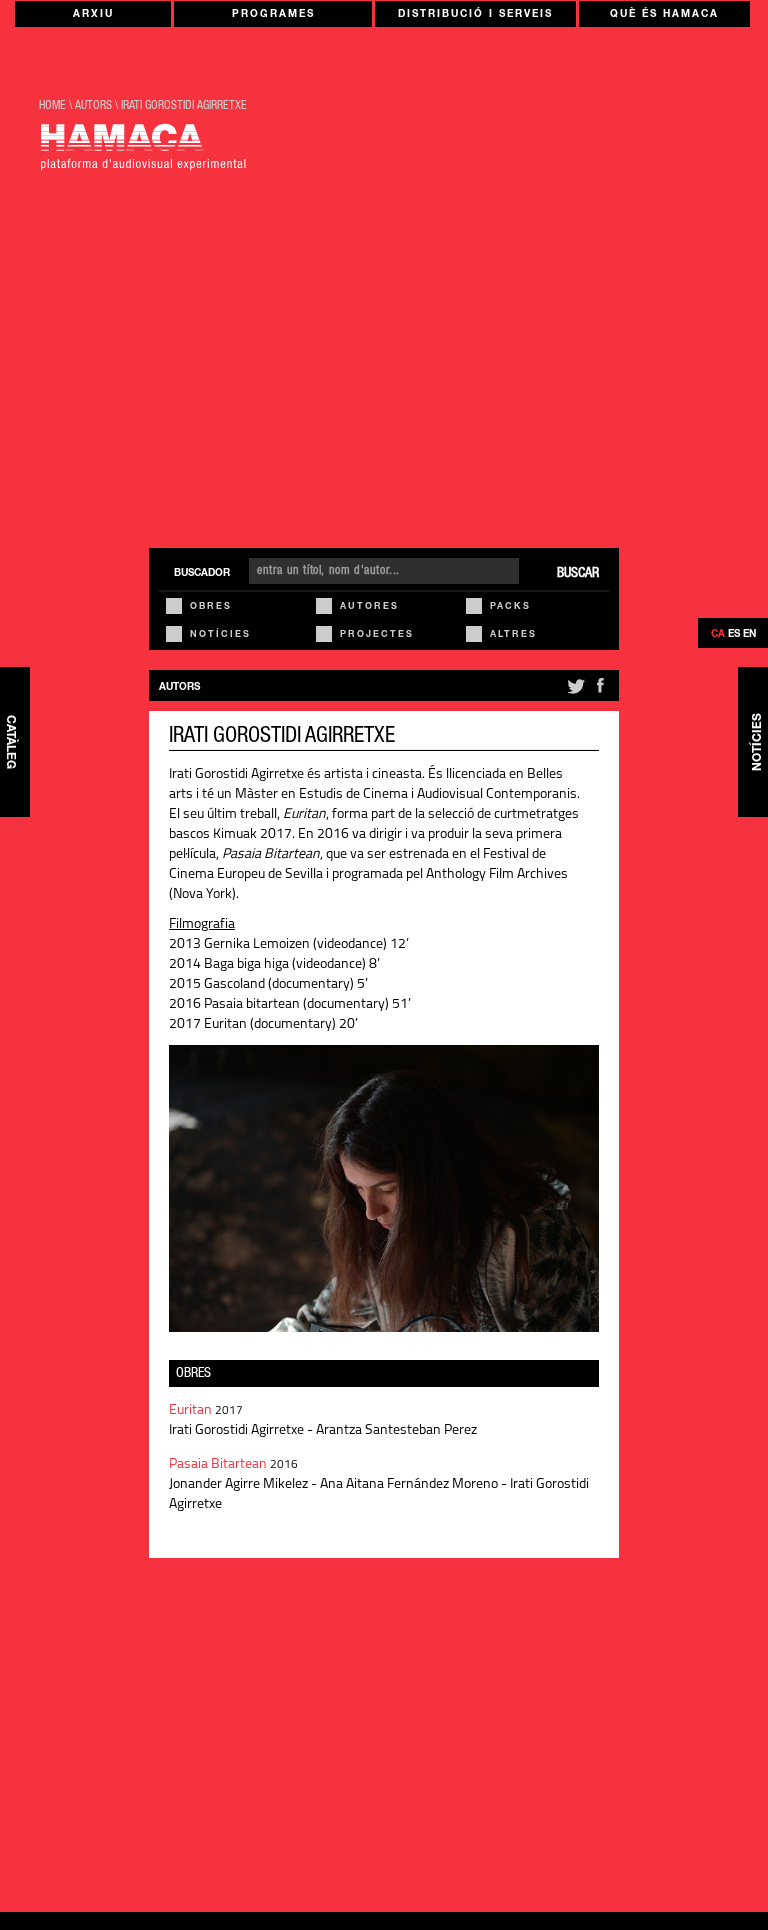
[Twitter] (574, 694)
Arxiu (93, 15)
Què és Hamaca (664, 15)
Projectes (377, 635)
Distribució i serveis (475, 15)
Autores (369, 607)
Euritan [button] (192, 1410)
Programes (273, 15)
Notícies (220, 635)
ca (718, 635)
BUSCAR (578, 574)
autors (93, 106)
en (749, 635)
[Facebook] (600, 694)
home (52, 106)
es (734, 635)
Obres (211, 607)
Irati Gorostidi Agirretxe (184, 106)
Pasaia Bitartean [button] (219, 1464)
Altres (513, 635)
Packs (510, 607)
